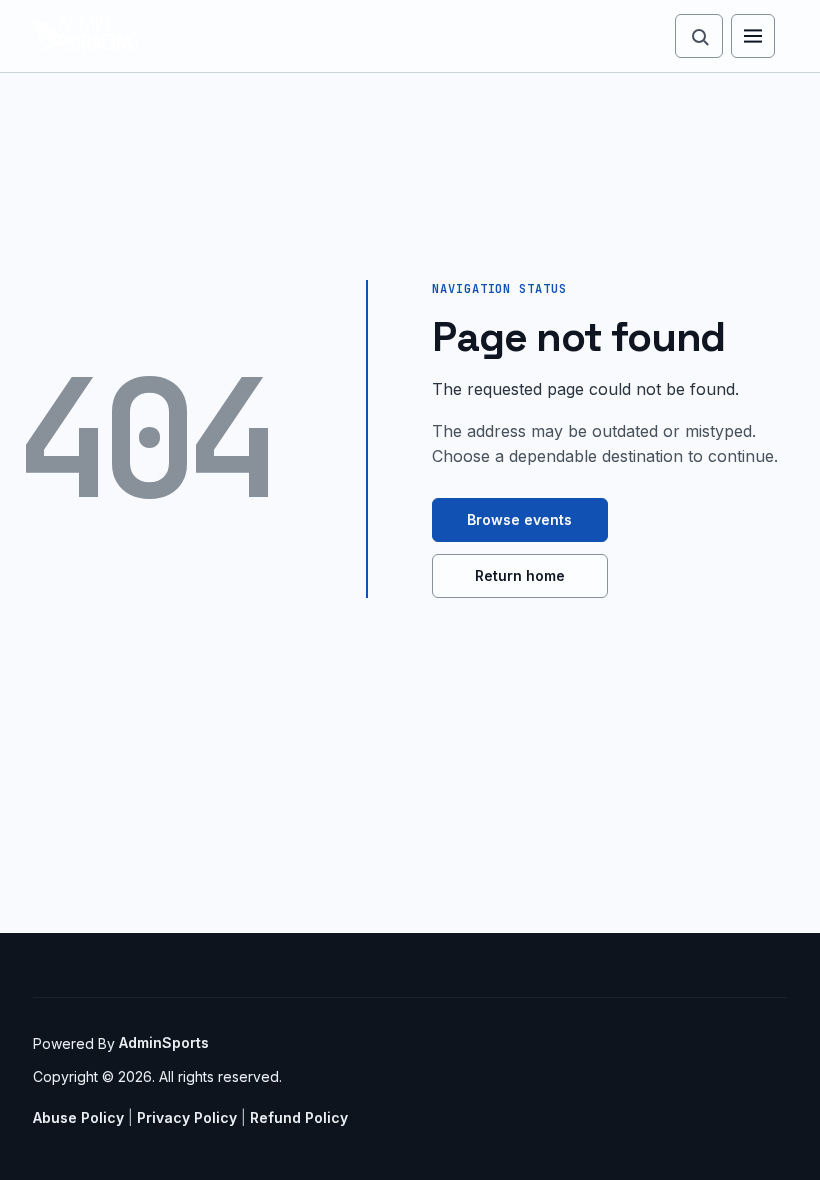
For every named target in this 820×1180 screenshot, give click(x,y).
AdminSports (164, 1042)
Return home (520, 575)
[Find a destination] (699, 36)
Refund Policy (299, 1117)
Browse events (519, 519)
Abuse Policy (78, 1117)
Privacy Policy (187, 1117)
